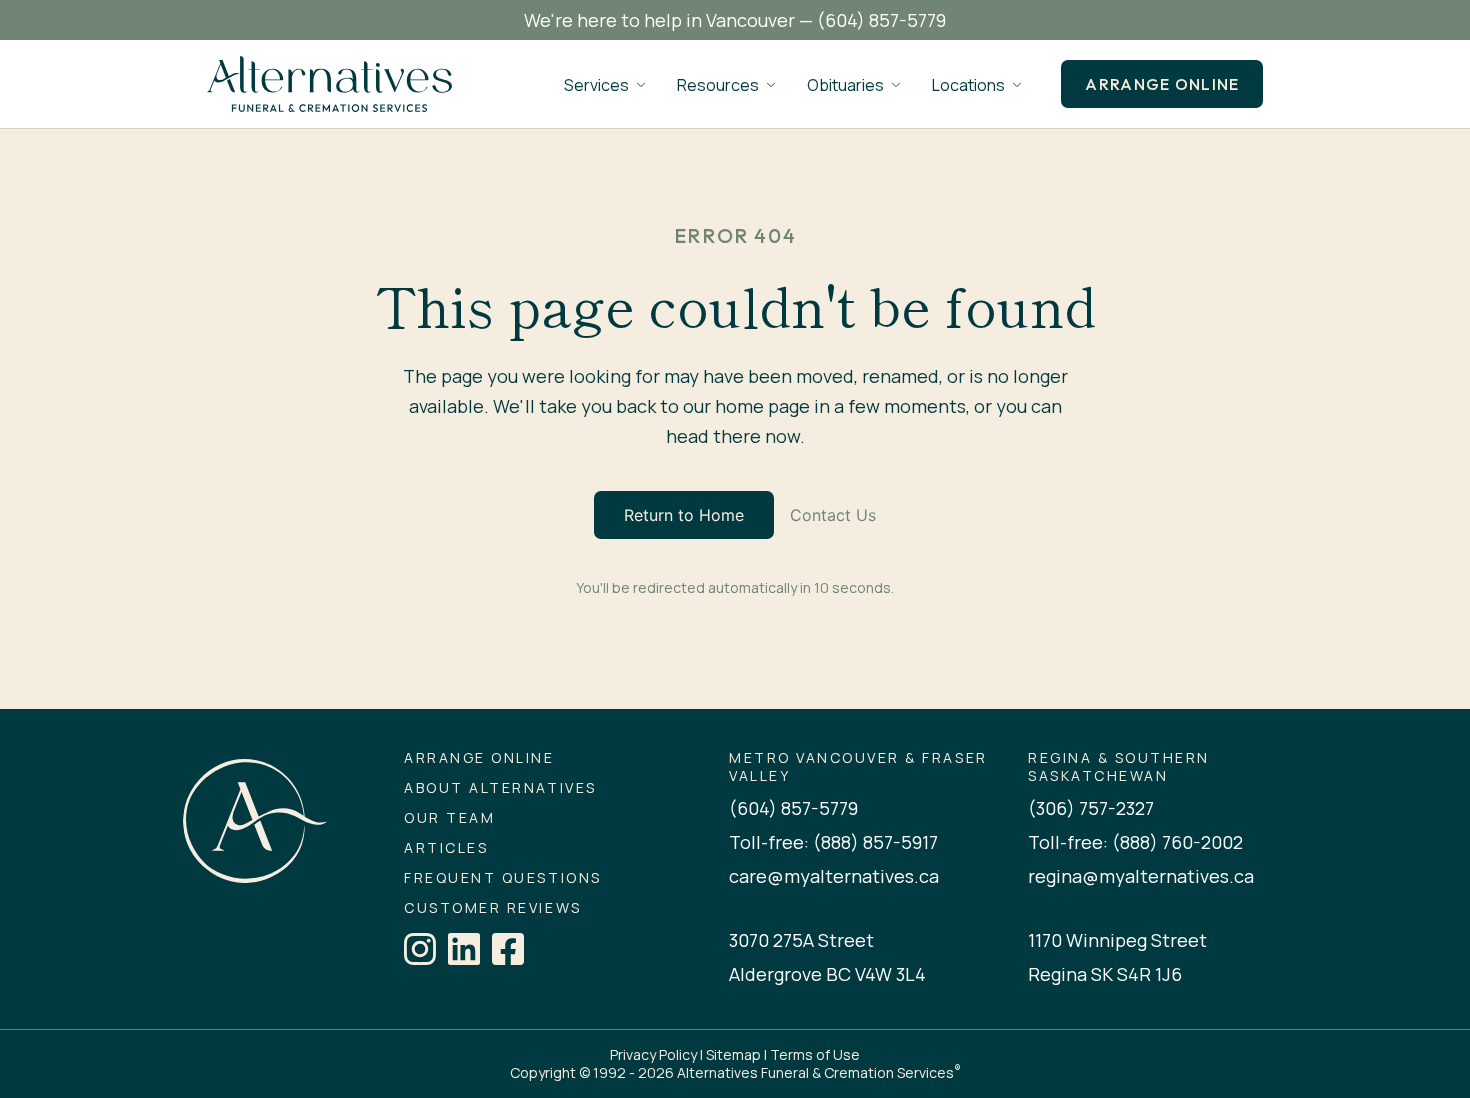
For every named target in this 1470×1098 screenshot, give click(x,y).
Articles (446, 848)
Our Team (449, 818)
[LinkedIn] (464, 949)
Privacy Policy (653, 1054)
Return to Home (684, 515)
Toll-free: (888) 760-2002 (1135, 842)
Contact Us (833, 515)
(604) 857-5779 (881, 20)
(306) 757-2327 (1091, 808)
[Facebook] (508, 949)
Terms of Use (815, 1054)
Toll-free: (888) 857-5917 (833, 842)
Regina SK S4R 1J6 (1105, 974)
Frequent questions (502, 878)
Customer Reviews (492, 908)
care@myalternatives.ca (834, 876)
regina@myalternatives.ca (1141, 876)
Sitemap (733, 1054)
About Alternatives (500, 788)
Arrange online (1162, 84)
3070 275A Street (801, 940)
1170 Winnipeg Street (1117, 940)
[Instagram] (420, 949)
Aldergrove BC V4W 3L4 (827, 974)
